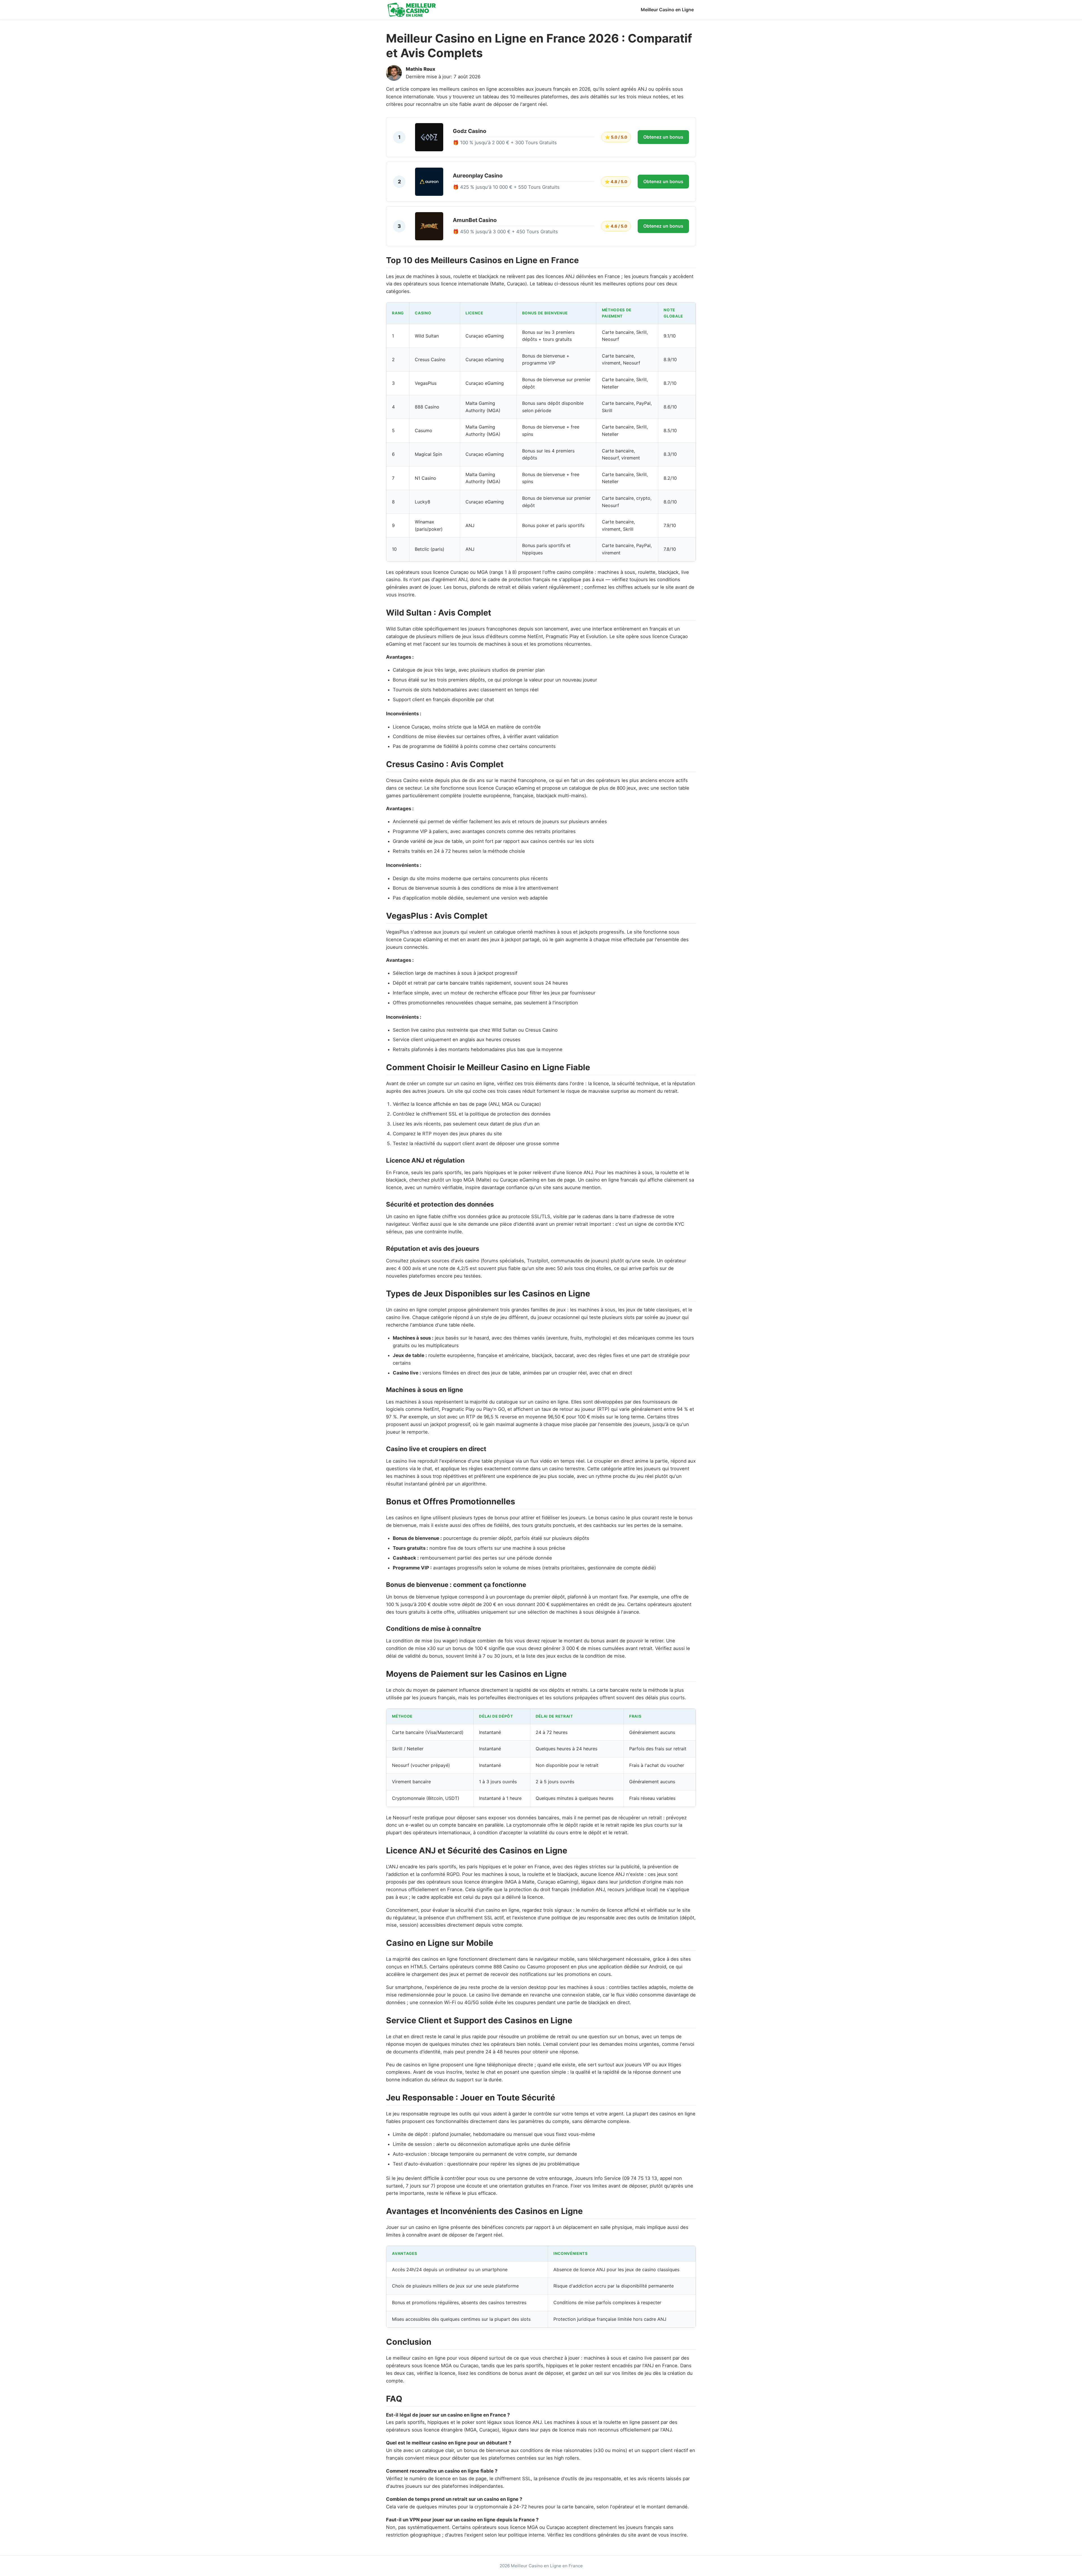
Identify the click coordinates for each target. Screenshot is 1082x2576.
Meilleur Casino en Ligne (667, 10)
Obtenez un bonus (663, 137)
